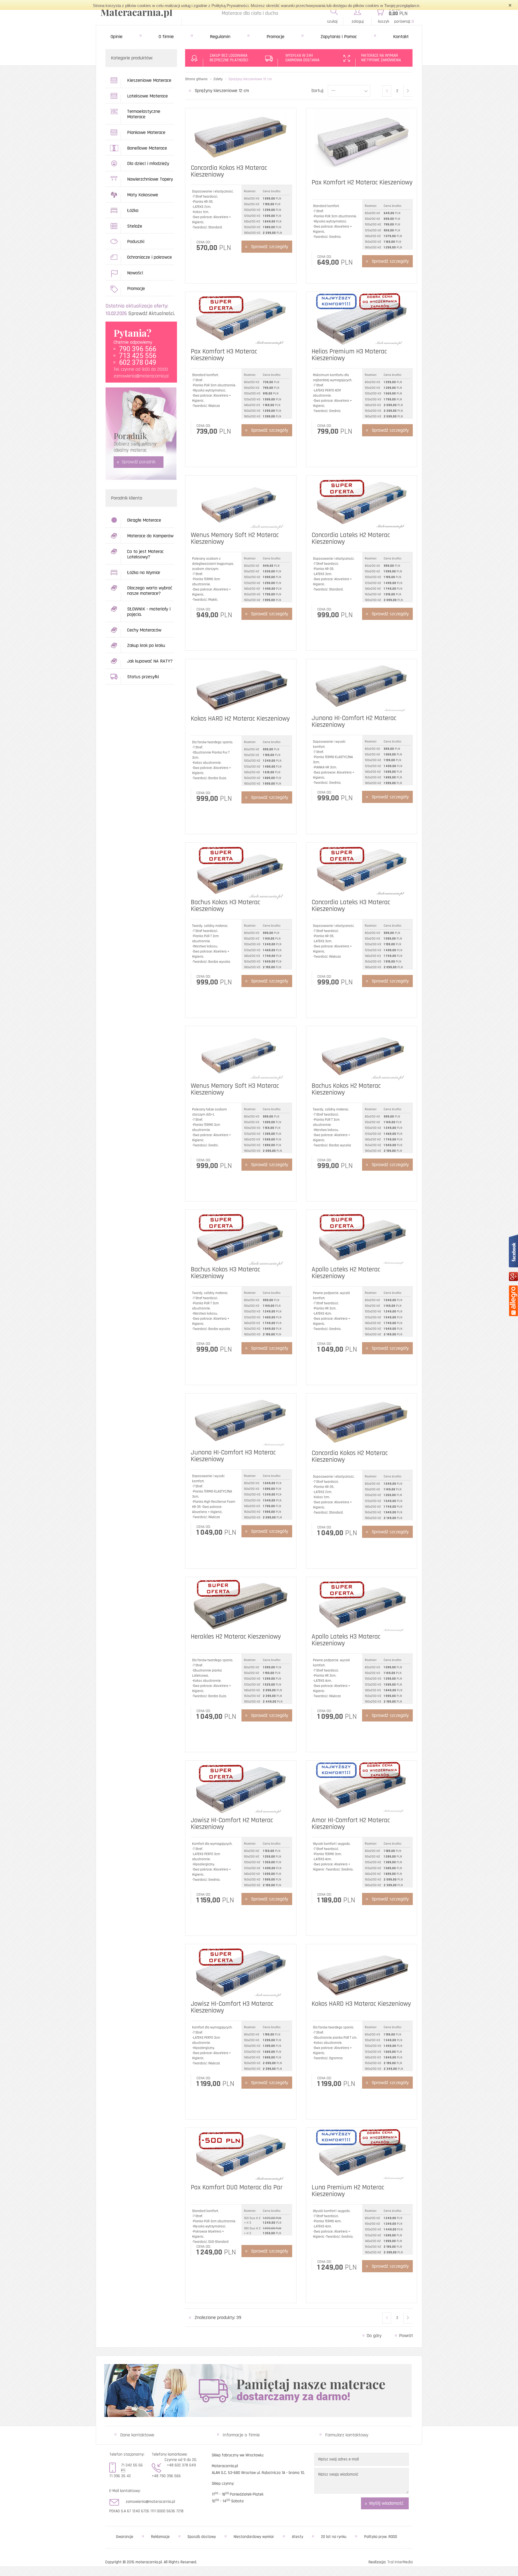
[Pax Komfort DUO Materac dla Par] (241, 2156)
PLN (398, 14)
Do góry (374, 2336)
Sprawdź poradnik (139, 462)
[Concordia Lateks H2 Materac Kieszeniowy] (362, 503)
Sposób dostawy (202, 2537)
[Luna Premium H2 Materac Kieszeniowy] (362, 2156)
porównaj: (404, 21)
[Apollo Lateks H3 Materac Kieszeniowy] (362, 1605)
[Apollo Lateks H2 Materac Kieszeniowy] (362, 1238)
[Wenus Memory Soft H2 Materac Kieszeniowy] (241, 503)
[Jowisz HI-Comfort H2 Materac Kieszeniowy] (241, 1789)
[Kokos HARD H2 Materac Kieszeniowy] (241, 687)
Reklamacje (160, 2537)
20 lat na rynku (334, 2537)
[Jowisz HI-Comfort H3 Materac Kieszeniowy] (241, 1972)
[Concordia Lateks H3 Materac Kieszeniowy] (362, 871)
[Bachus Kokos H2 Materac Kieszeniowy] (362, 1054)
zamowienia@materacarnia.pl (141, 376)
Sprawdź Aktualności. (151, 313)
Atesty (298, 2537)
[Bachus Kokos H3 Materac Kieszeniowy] (241, 871)
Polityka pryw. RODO (381, 2537)
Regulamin (220, 37)
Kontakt (401, 37)
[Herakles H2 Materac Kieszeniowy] (241, 1605)
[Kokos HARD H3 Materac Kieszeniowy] (362, 1972)
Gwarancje (125, 2537)
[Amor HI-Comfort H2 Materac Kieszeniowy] (362, 1789)
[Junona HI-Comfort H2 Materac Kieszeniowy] (362, 687)
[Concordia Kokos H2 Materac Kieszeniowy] (362, 1421)
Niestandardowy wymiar (254, 2537)
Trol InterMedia (400, 2562)
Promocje (275, 37)
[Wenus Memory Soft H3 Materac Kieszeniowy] (241, 1054)
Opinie (117, 37)
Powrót (406, 2336)
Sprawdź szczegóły (270, 247)
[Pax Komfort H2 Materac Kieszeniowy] (362, 144)
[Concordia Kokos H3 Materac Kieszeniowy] (241, 136)
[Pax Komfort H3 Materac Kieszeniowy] (241, 320)
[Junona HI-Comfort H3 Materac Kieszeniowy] (241, 1421)
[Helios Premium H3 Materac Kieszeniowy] (362, 320)
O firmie (166, 37)
